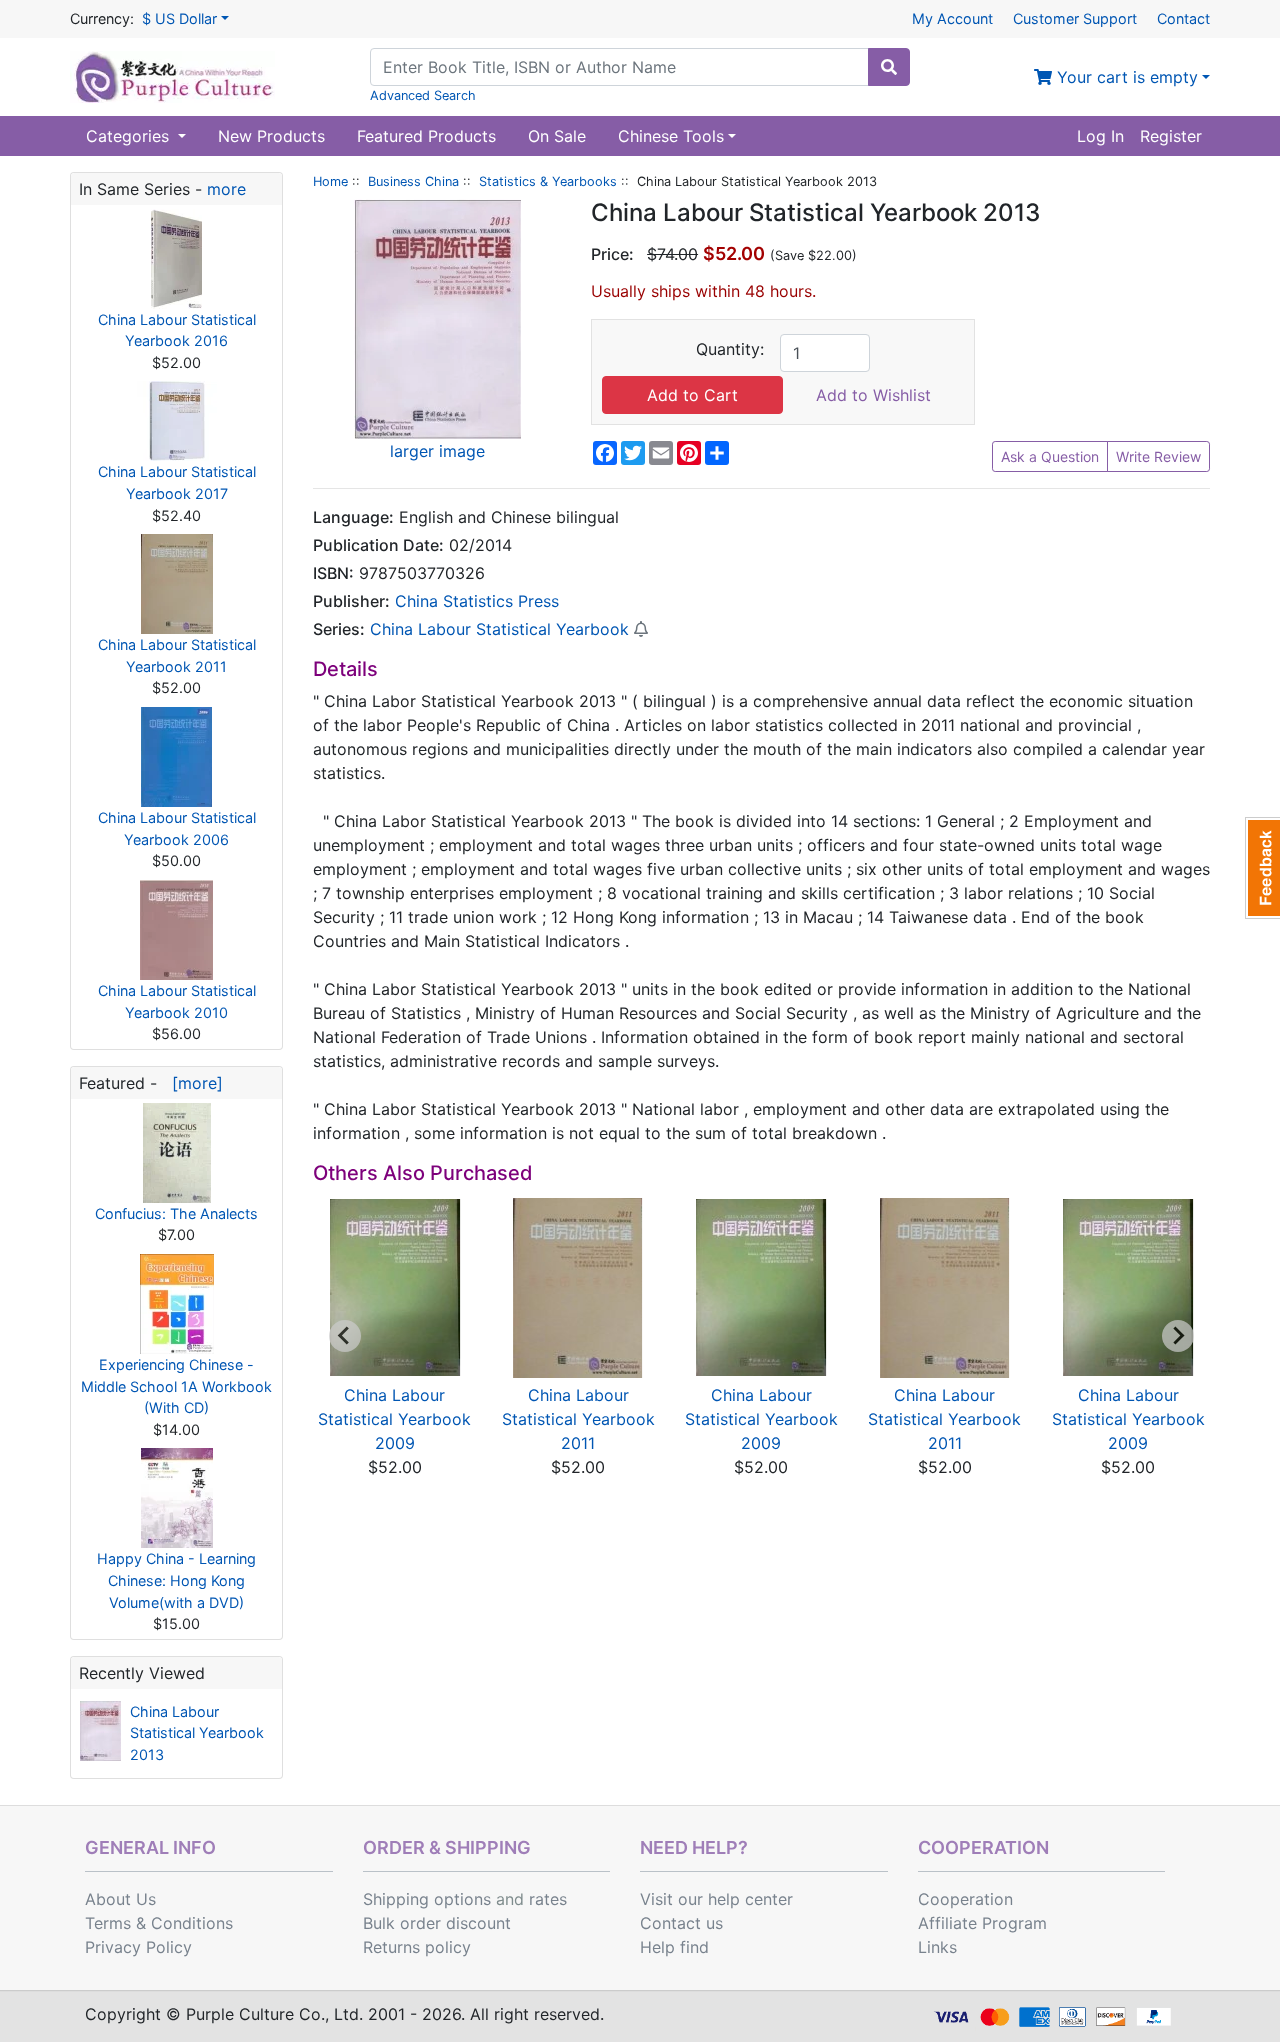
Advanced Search (423, 95)
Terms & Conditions (159, 1923)
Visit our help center (716, 1899)
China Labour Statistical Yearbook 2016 (177, 330)
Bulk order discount (437, 1923)
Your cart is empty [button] (1125, 77)
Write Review (1158, 456)
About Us (120, 1899)
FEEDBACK (1262, 868)
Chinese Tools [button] (671, 136)
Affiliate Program (982, 1923)
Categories (130, 136)
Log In (1100, 136)
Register (1171, 136)
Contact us (681, 1923)
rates (548, 1899)
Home (330, 181)
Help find (674, 1947)
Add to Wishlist (873, 395)
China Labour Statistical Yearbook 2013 (197, 1733)
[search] (889, 67)
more (226, 189)
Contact (1183, 18)
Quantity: (730, 349)
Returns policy (417, 1947)
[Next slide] (1178, 1336)
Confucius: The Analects (176, 1213)
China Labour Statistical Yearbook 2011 (177, 655)
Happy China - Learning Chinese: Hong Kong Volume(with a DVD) (176, 1580)
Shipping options (427, 1899)
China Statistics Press (477, 601)
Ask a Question (1050, 456)
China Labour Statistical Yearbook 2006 (177, 828)
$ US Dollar (179, 18)
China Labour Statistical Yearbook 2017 (177, 482)
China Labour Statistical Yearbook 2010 (177, 1001)
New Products (271, 136)
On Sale (557, 136)
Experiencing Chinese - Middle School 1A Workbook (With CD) (176, 1386)
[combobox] (619, 67)
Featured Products (426, 136)
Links (937, 1947)
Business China (413, 181)
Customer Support (1075, 18)
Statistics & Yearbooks (548, 181)
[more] (192, 1083)
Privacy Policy (138, 1947)
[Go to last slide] (345, 1336)
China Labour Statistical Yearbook (499, 629)
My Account (952, 18)
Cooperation (965, 1899)
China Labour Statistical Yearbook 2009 (394, 1419)
